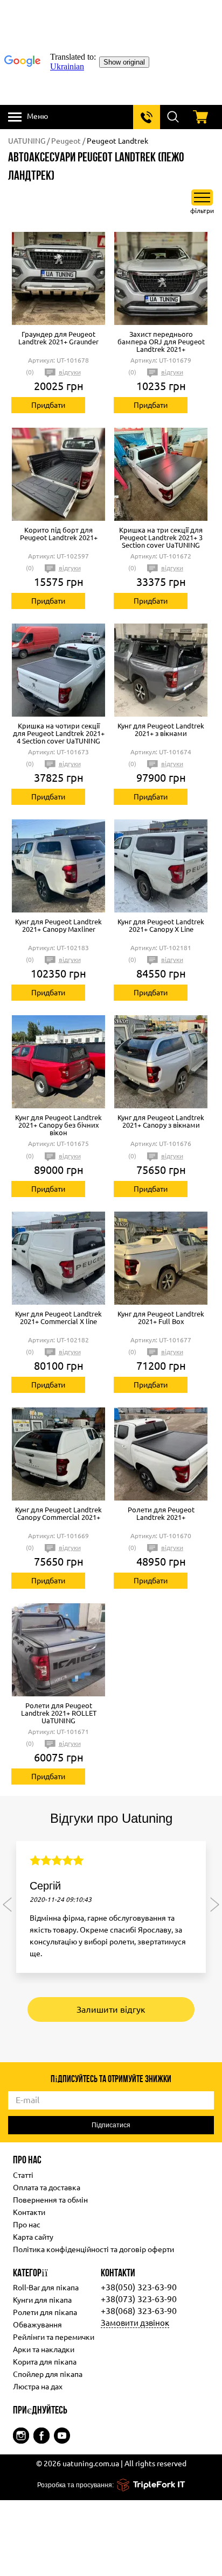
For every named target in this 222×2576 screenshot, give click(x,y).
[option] (111, 1912)
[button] (7, 1904)
